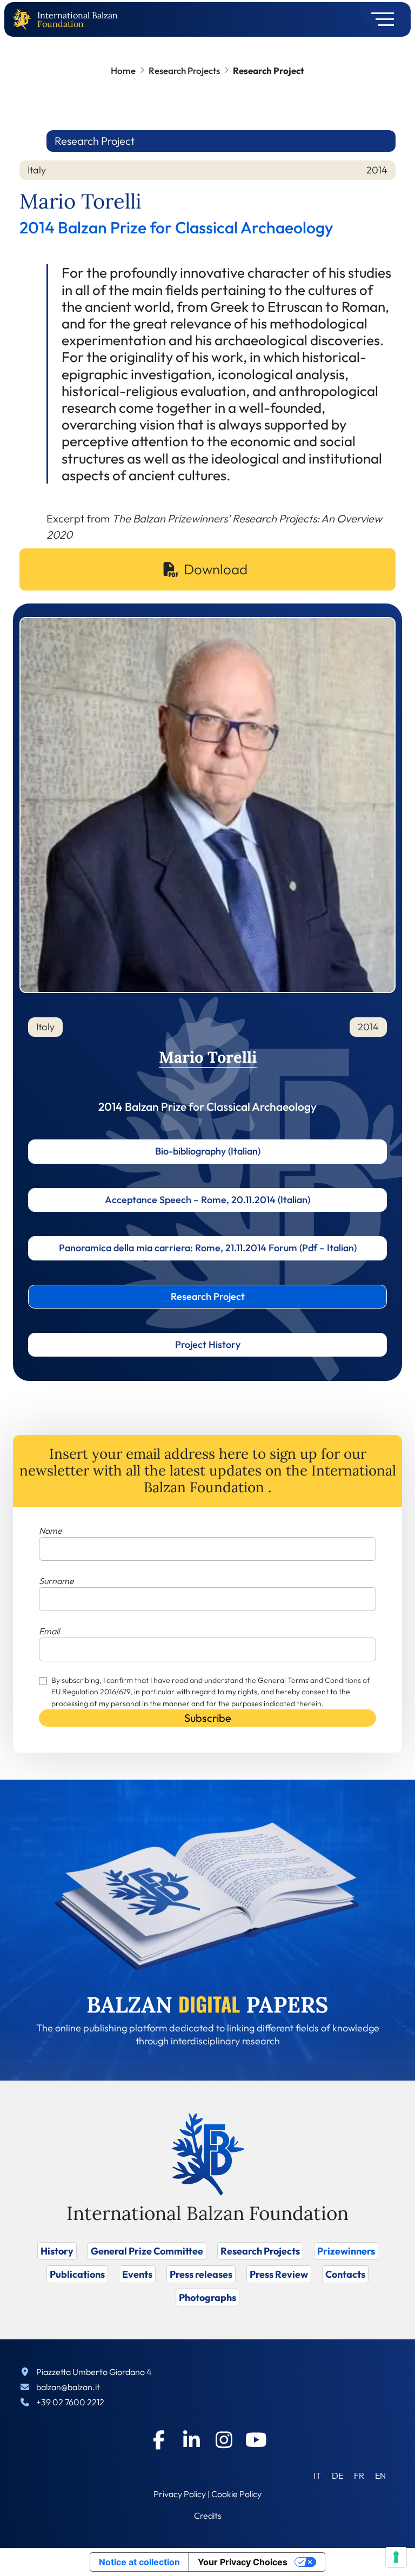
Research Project (208, 1296)
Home (123, 71)
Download (216, 569)
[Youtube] (256, 2440)
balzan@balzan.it (68, 2387)
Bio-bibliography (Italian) (208, 1151)
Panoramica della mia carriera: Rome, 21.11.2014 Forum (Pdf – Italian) (208, 1248)
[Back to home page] (24, 20)
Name (51, 1531)
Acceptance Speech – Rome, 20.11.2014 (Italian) (207, 1200)
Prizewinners (346, 2251)
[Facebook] (159, 2440)
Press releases (201, 2274)
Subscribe (208, 1718)
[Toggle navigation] (379, 19)
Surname (56, 1581)
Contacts (345, 2274)
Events (137, 2274)
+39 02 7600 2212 (70, 2402)
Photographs (207, 2297)
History (57, 2251)
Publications (77, 2274)
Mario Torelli (208, 1057)
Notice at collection (139, 2562)
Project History (208, 1344)
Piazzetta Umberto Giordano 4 (94, 2372)
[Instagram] (224, 2440)
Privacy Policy (180, 2494)
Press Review (279, 2274)
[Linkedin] (191, 2440)
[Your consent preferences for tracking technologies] (396, 2557)
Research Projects (184, 71)
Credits (208, 2515)
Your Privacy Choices (243, 2562)
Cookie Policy (236, 2494)
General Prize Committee (147, 2251)
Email (49, 1631)
